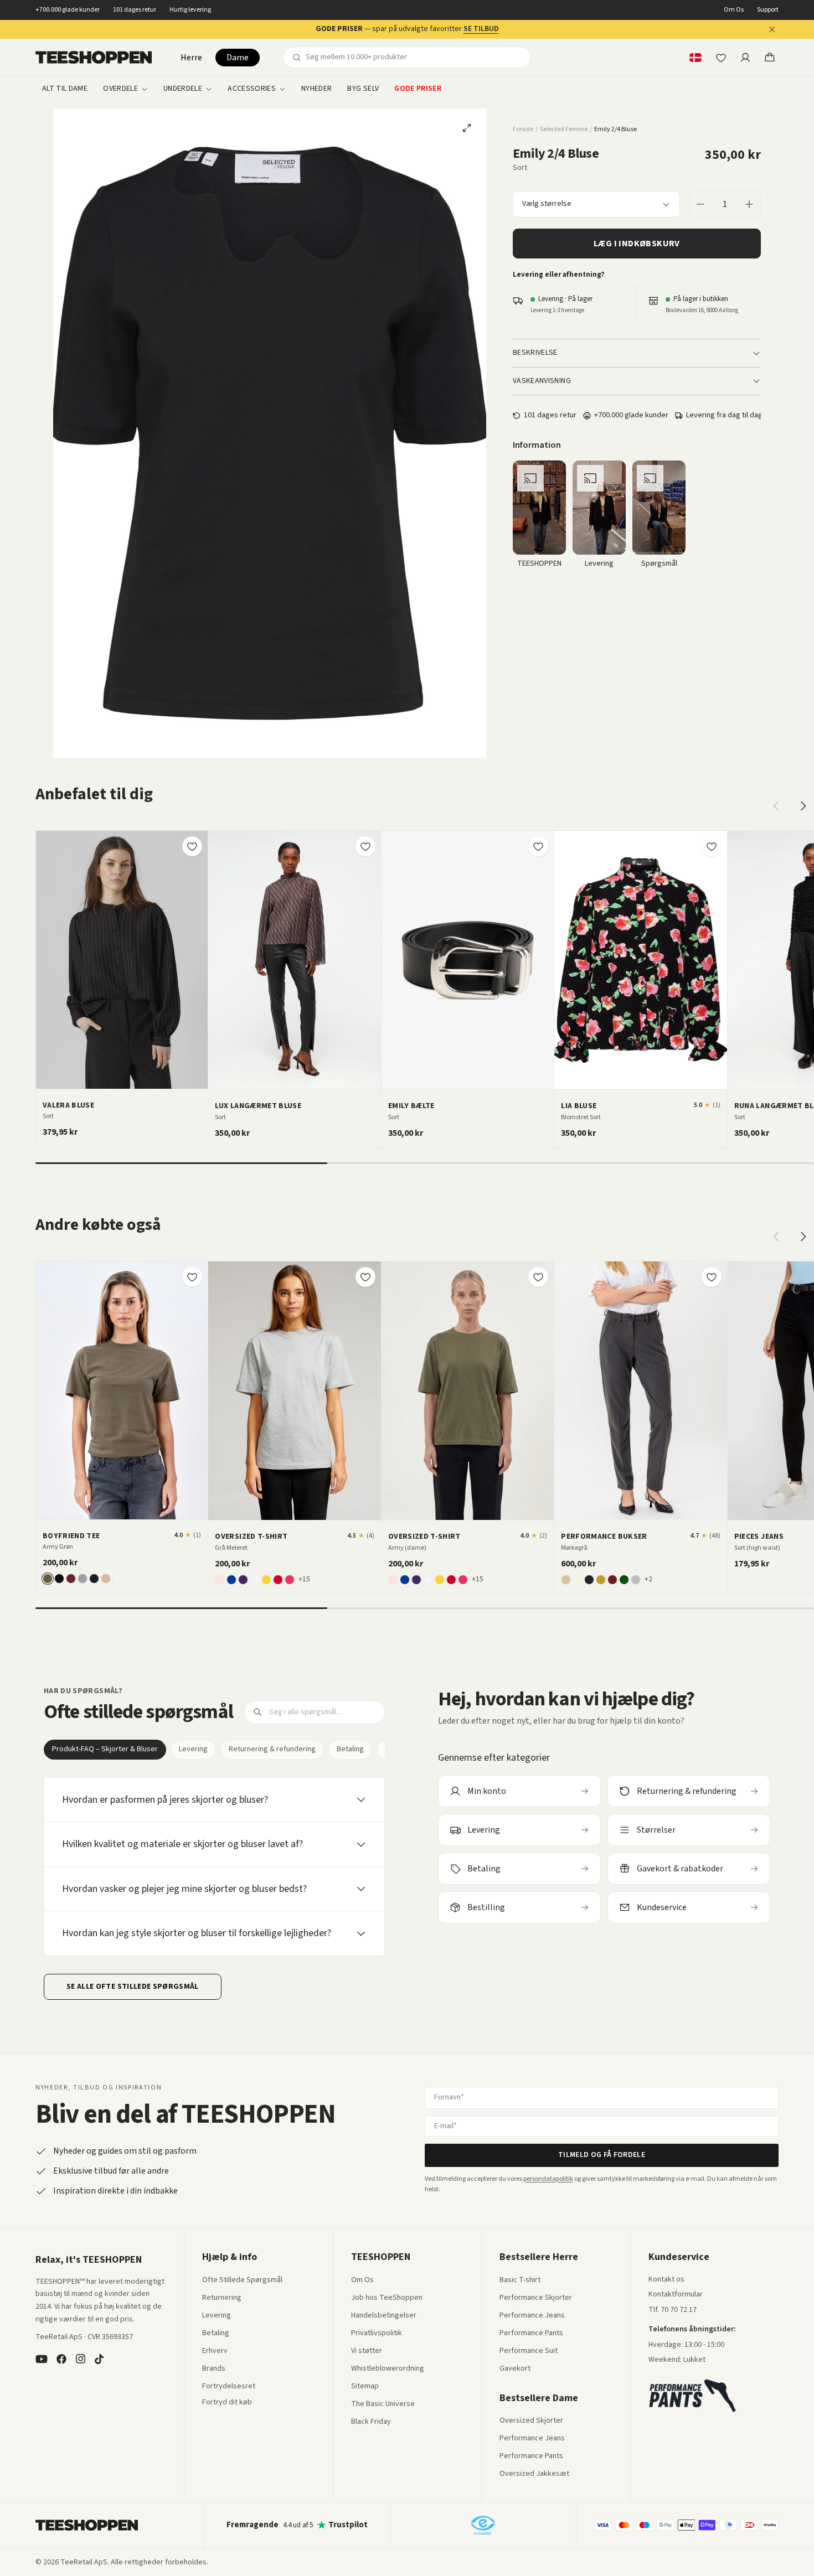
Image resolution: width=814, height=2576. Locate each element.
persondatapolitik (548, 2179)
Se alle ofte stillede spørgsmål (133, 1987)
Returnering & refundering (272, 1749)
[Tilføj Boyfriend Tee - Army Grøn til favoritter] (192, 1277)
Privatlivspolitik (377, 2334)
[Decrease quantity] (700, 204)
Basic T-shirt (520, 2280)
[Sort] (59, 1579)
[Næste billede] (195, 960)
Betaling (350, 1749)
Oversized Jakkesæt (534, 2474)
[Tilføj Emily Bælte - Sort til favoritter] (538, 846)
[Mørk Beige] (601, 1580)
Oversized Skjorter (531, 2421)
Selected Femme (564, 130)
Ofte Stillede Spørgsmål (242, 2280)
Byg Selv (363, 89)
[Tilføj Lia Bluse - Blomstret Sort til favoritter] (712, 846)
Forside (523, 130)
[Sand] (106, 1579)
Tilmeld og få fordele (602, 2155)
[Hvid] (117, 1579)
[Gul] (266, 1580)
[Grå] (83, 1579)
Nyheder (316, 89)
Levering (193, 1749)
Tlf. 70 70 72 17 (673, 2310)
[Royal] (231, 1580)
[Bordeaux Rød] (71, 1579)
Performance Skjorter (536, 2298)
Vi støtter (367, 2351)
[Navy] (94, 1579)
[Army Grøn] (48, 1579)
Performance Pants (531, 2334)
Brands (214, 2369)
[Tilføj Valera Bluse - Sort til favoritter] (192, 846)
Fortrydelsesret (229, 2387)
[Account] (745, 58)
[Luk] (772, 29)
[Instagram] (80, 2359)
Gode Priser (418, 89)
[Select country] (695, 58)
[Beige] (566, 1580)
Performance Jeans (532, 2316)
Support (768, 10)
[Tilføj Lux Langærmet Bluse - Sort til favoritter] (365, 846)
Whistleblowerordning (388, 2368)
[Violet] (243, 1580)
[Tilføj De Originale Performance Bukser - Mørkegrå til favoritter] (712, 1277)
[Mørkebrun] (612, 1580)
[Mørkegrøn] (624, 1580)
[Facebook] (61, 2359)
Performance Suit (529, 2351)
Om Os (734, 10)
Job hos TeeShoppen (387, 2298)
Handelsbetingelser (384, 2316)
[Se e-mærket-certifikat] (483, 2525)
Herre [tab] (191, 58)
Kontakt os (666, 2280)
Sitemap (365, 2387)
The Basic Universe (383, 2404)
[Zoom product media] (467, 128)
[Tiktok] (99, 2359)
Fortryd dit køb (227, 2403)
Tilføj (128, 1076)
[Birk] (578, 1580)
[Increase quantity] (749, 204)
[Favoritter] (721, 58)
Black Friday (371, 2422)
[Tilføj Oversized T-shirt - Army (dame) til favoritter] (538, 1277)
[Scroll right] (803, 806)
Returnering (222, 2298)
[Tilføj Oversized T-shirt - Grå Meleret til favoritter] (365, 1277)
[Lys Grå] (636, 1580)
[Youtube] (42, 2359)
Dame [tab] (238, 58)
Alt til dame (65, 89)
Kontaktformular (676, 2295)
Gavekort (515, 2369)
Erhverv (215, 2351)
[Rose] (220, 1580)
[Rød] (278, 1580)
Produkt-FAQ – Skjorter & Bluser (105, 1749)
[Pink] (290, 1580)
